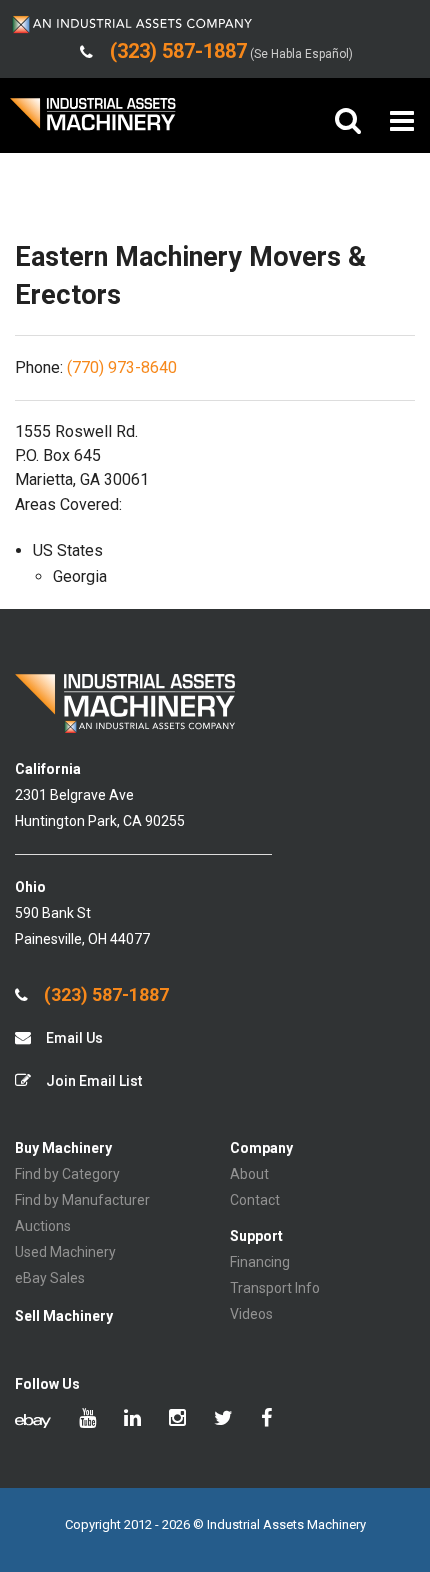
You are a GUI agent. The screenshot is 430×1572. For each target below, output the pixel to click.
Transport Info (275, 1288)
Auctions (43, 1226)
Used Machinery (65, 1252)
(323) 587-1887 (104, 995)
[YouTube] (87, 1420)
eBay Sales (50, 1278)
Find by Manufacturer (82, 1200)
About (249, 1174)
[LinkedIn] (132, 1420)
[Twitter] (223, 1420)
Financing (260, 1262)
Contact (255, 1200)
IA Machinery (93, 121)
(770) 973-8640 (122, 367)
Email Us (73, 1038)
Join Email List (92, 1081)
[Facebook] (266, 1420)
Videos (251, 1314)
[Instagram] (177, 1420)
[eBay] (33, 1420)
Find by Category (67, 1174)
